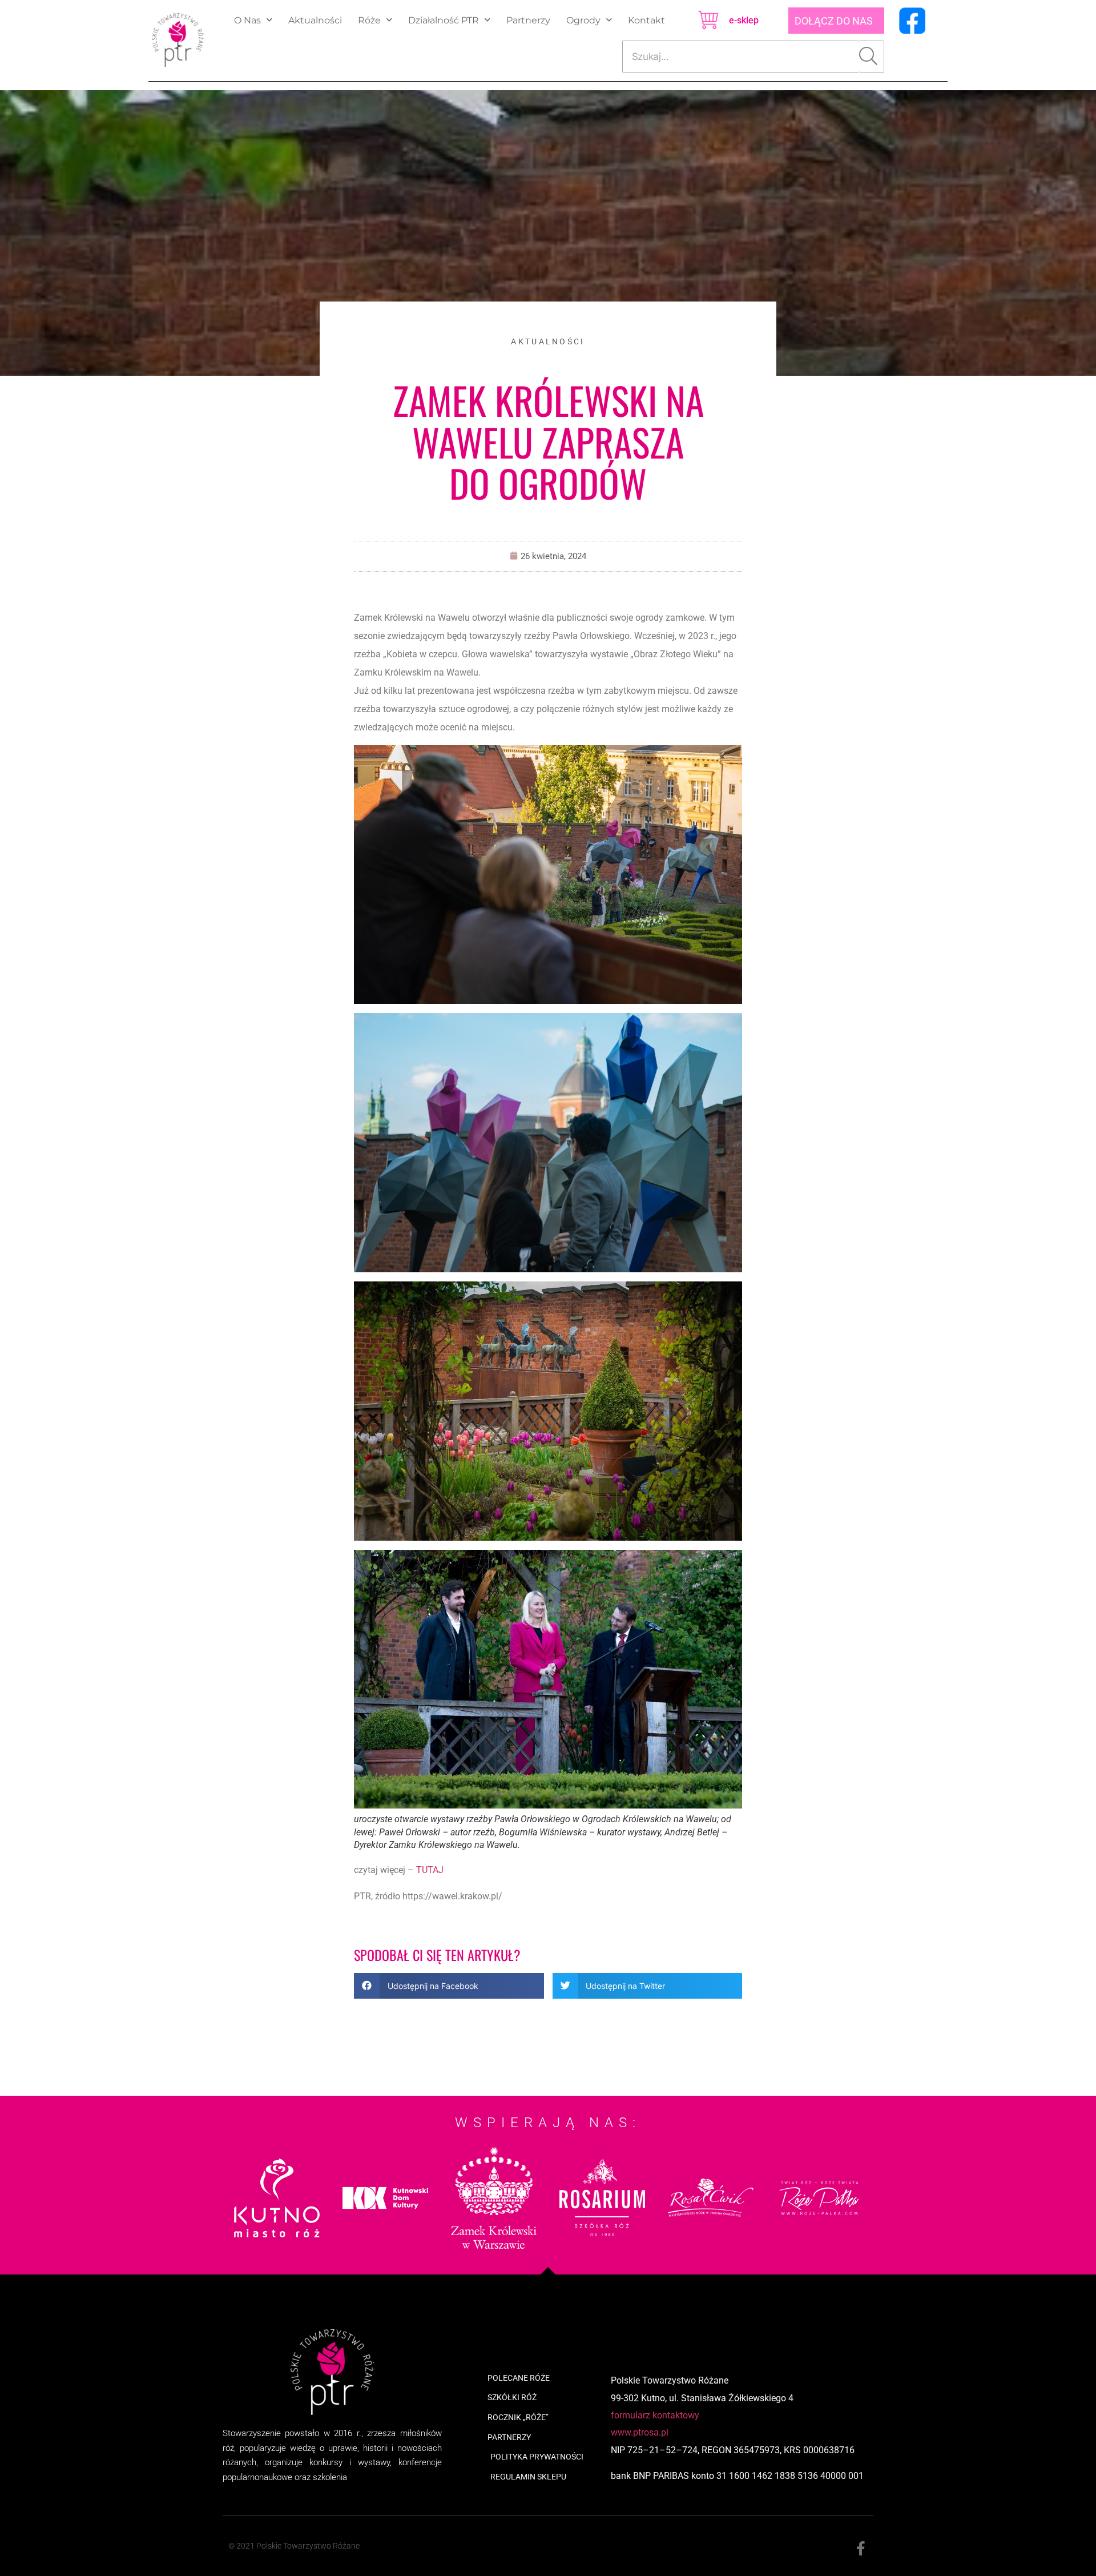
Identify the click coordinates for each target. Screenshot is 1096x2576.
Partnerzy (528, 20)
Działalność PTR (444, 20)
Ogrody (583, 20)
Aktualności (315, 20)
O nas (247, 20)
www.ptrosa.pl (640, 2432)
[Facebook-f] (861, 2549)
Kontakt (646, 20)
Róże (369, 20)
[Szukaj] (872, 57)
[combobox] (741, 57)
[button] (449, 1986)
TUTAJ (430, 1870)
